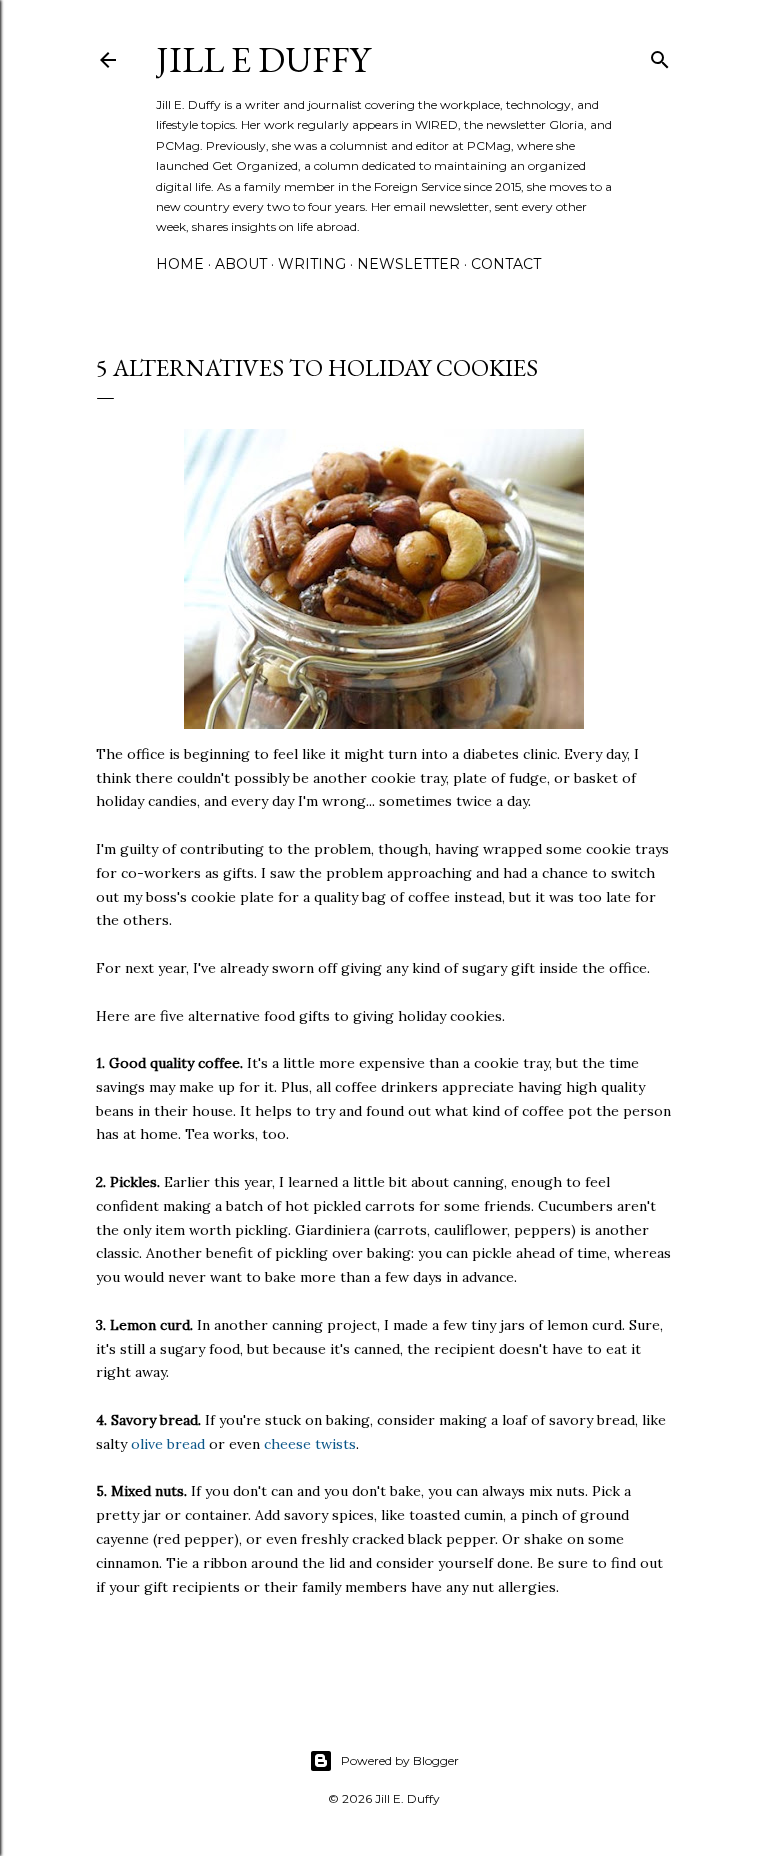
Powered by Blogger (400, 1760)
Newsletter (408, 264)
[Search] (660, 55)
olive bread (168, 1444)
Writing (312, 264)
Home (180, 264)
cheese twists (310, 1444)
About (241, 264)
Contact (506, 264)
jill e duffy (263, 59)
